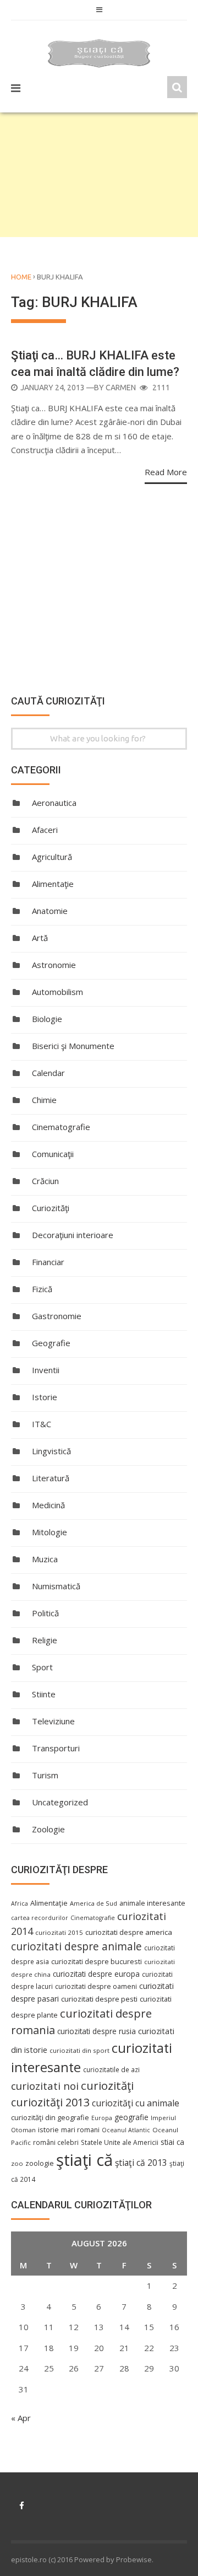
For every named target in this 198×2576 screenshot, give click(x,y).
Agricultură (52, 857)
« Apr (21, 2418)
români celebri (56, 2142)
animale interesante (152, 1903)
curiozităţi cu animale (136, 2103)
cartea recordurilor (40, 1918)
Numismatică (56, 1586)
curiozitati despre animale (76, 1946)
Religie (45, 1640)
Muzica (45, 1559)
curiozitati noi (45, 2086)
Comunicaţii (53, 1154)
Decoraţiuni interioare (73, 1235)
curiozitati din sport (79, 2050)
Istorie (45, 1397)
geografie (131, 2117)
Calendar (48, 1073)
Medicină (48, 1505)
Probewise (134, 2559)
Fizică (42, 1289)
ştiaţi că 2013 (141, 2163)
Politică (45, 1613)
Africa (20, 1903)
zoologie (40, 2163)
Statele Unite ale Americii (120, 2142)
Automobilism (57, 992)
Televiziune (53, 1721)
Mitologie (50, 1532)
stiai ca (172, 2142)
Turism (45, 1775)
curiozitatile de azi (111, 2069)
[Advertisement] (99, 175)
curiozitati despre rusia (97, 2031)
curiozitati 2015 (59, 1932)
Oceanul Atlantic (126, 2130)
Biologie (47, 1019)
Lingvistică (51, 1451)
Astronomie (54, 965)
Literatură (51, 1478)
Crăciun (45, 1181)
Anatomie (50, 911)
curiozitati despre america (129, 1932)
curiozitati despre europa (96, 1974)
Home (21, 277)
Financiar (48, 1262)
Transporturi (56, 1748)
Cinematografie (61, 1127)
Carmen (121, 388)
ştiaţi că (84, 2160)
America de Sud (94, 1903)
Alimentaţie (53, 884)
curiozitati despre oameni (96, 1986)
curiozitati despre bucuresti (97, 1962)
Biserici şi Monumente (73, 1046)
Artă (40, 938)
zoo (17, 2163)
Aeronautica (54, 803)
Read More (166, 472)
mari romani (80, 2130)
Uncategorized (60, 1802)
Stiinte (44, 1694)
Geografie (51, 1343)
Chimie (44, 1100)
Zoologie (48, 1829)
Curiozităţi (51, 1208)
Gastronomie (57, 1316)
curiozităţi (107, 2085)
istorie (48, 2130)
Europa (102, 2118)
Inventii (46, 1370)
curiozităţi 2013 (50, 2102)
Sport (42, 1667)
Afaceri (45, 830)
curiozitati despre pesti (99, 1999)
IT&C (42, 1424)
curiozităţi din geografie (50, 2117)
